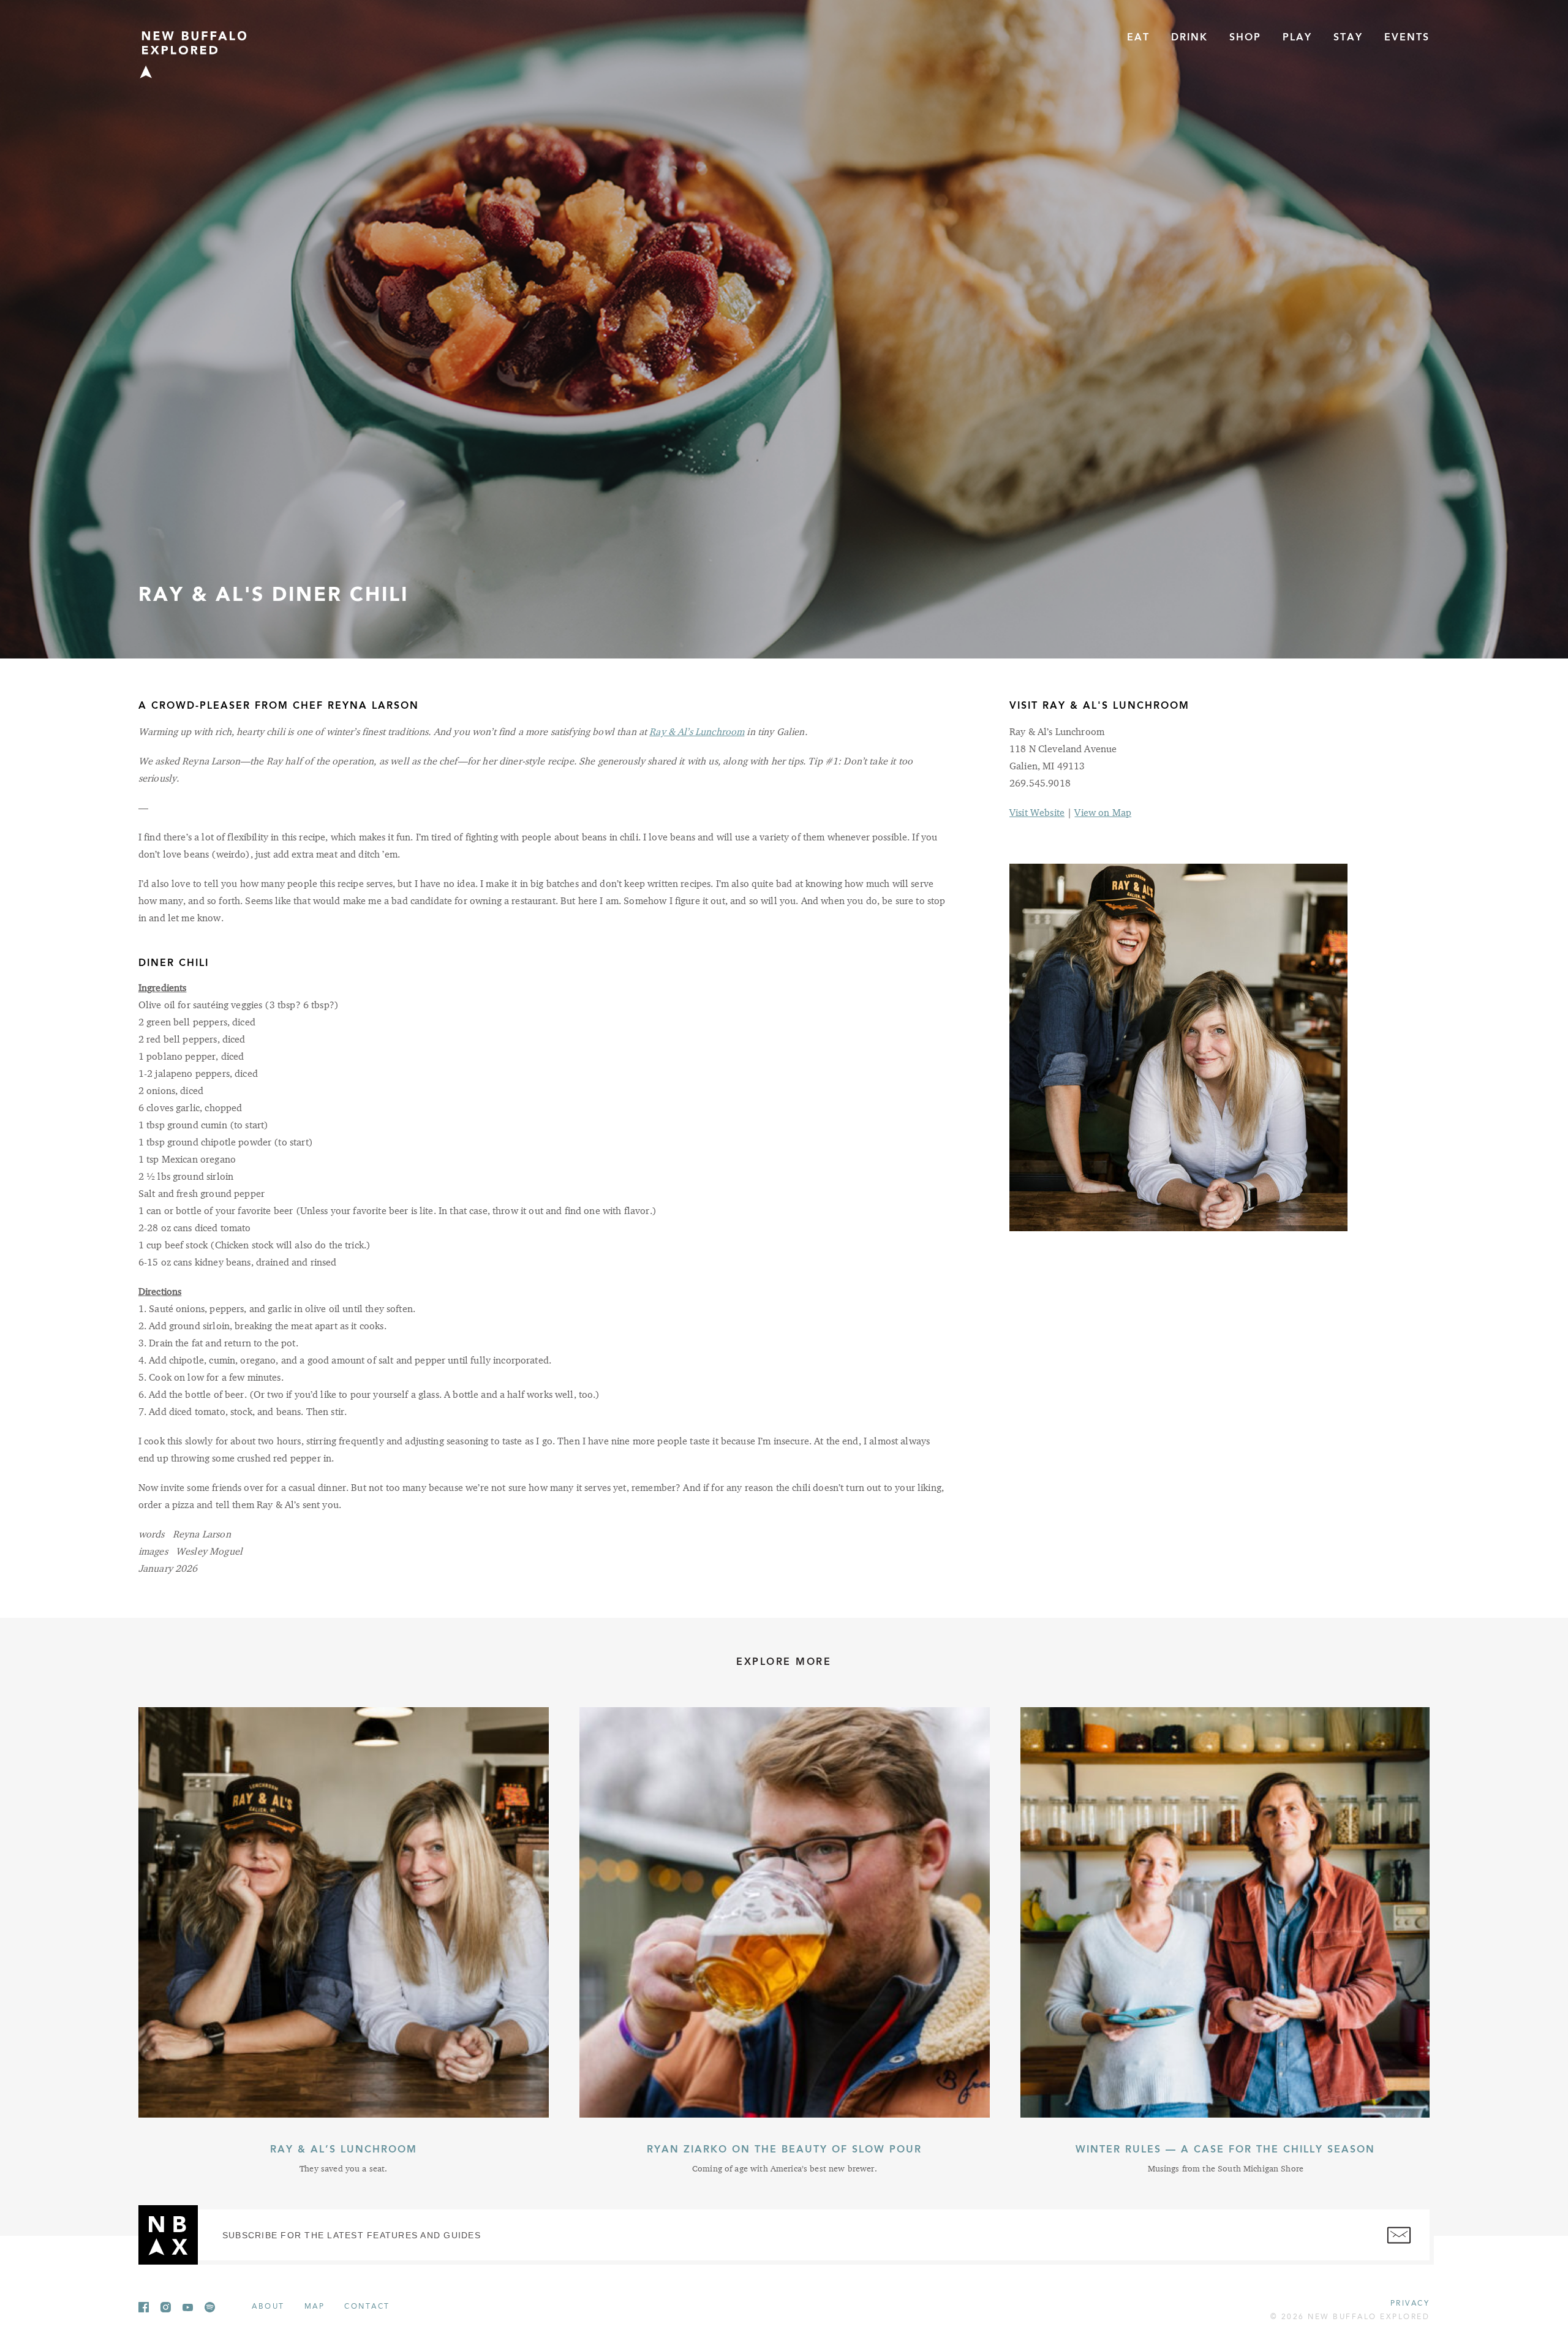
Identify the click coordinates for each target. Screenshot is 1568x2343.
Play (1297, 38)
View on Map (1103, 813)
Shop (1245, 38)
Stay (1348, 38)
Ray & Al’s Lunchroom (697, 733)
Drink (1189, 38)
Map (315, 2307)
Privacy (1410, 2304)
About (268, 2307)
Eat (1138, 38)
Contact (367, 2307)
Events (1407, 38)
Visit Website (1037, 813)
